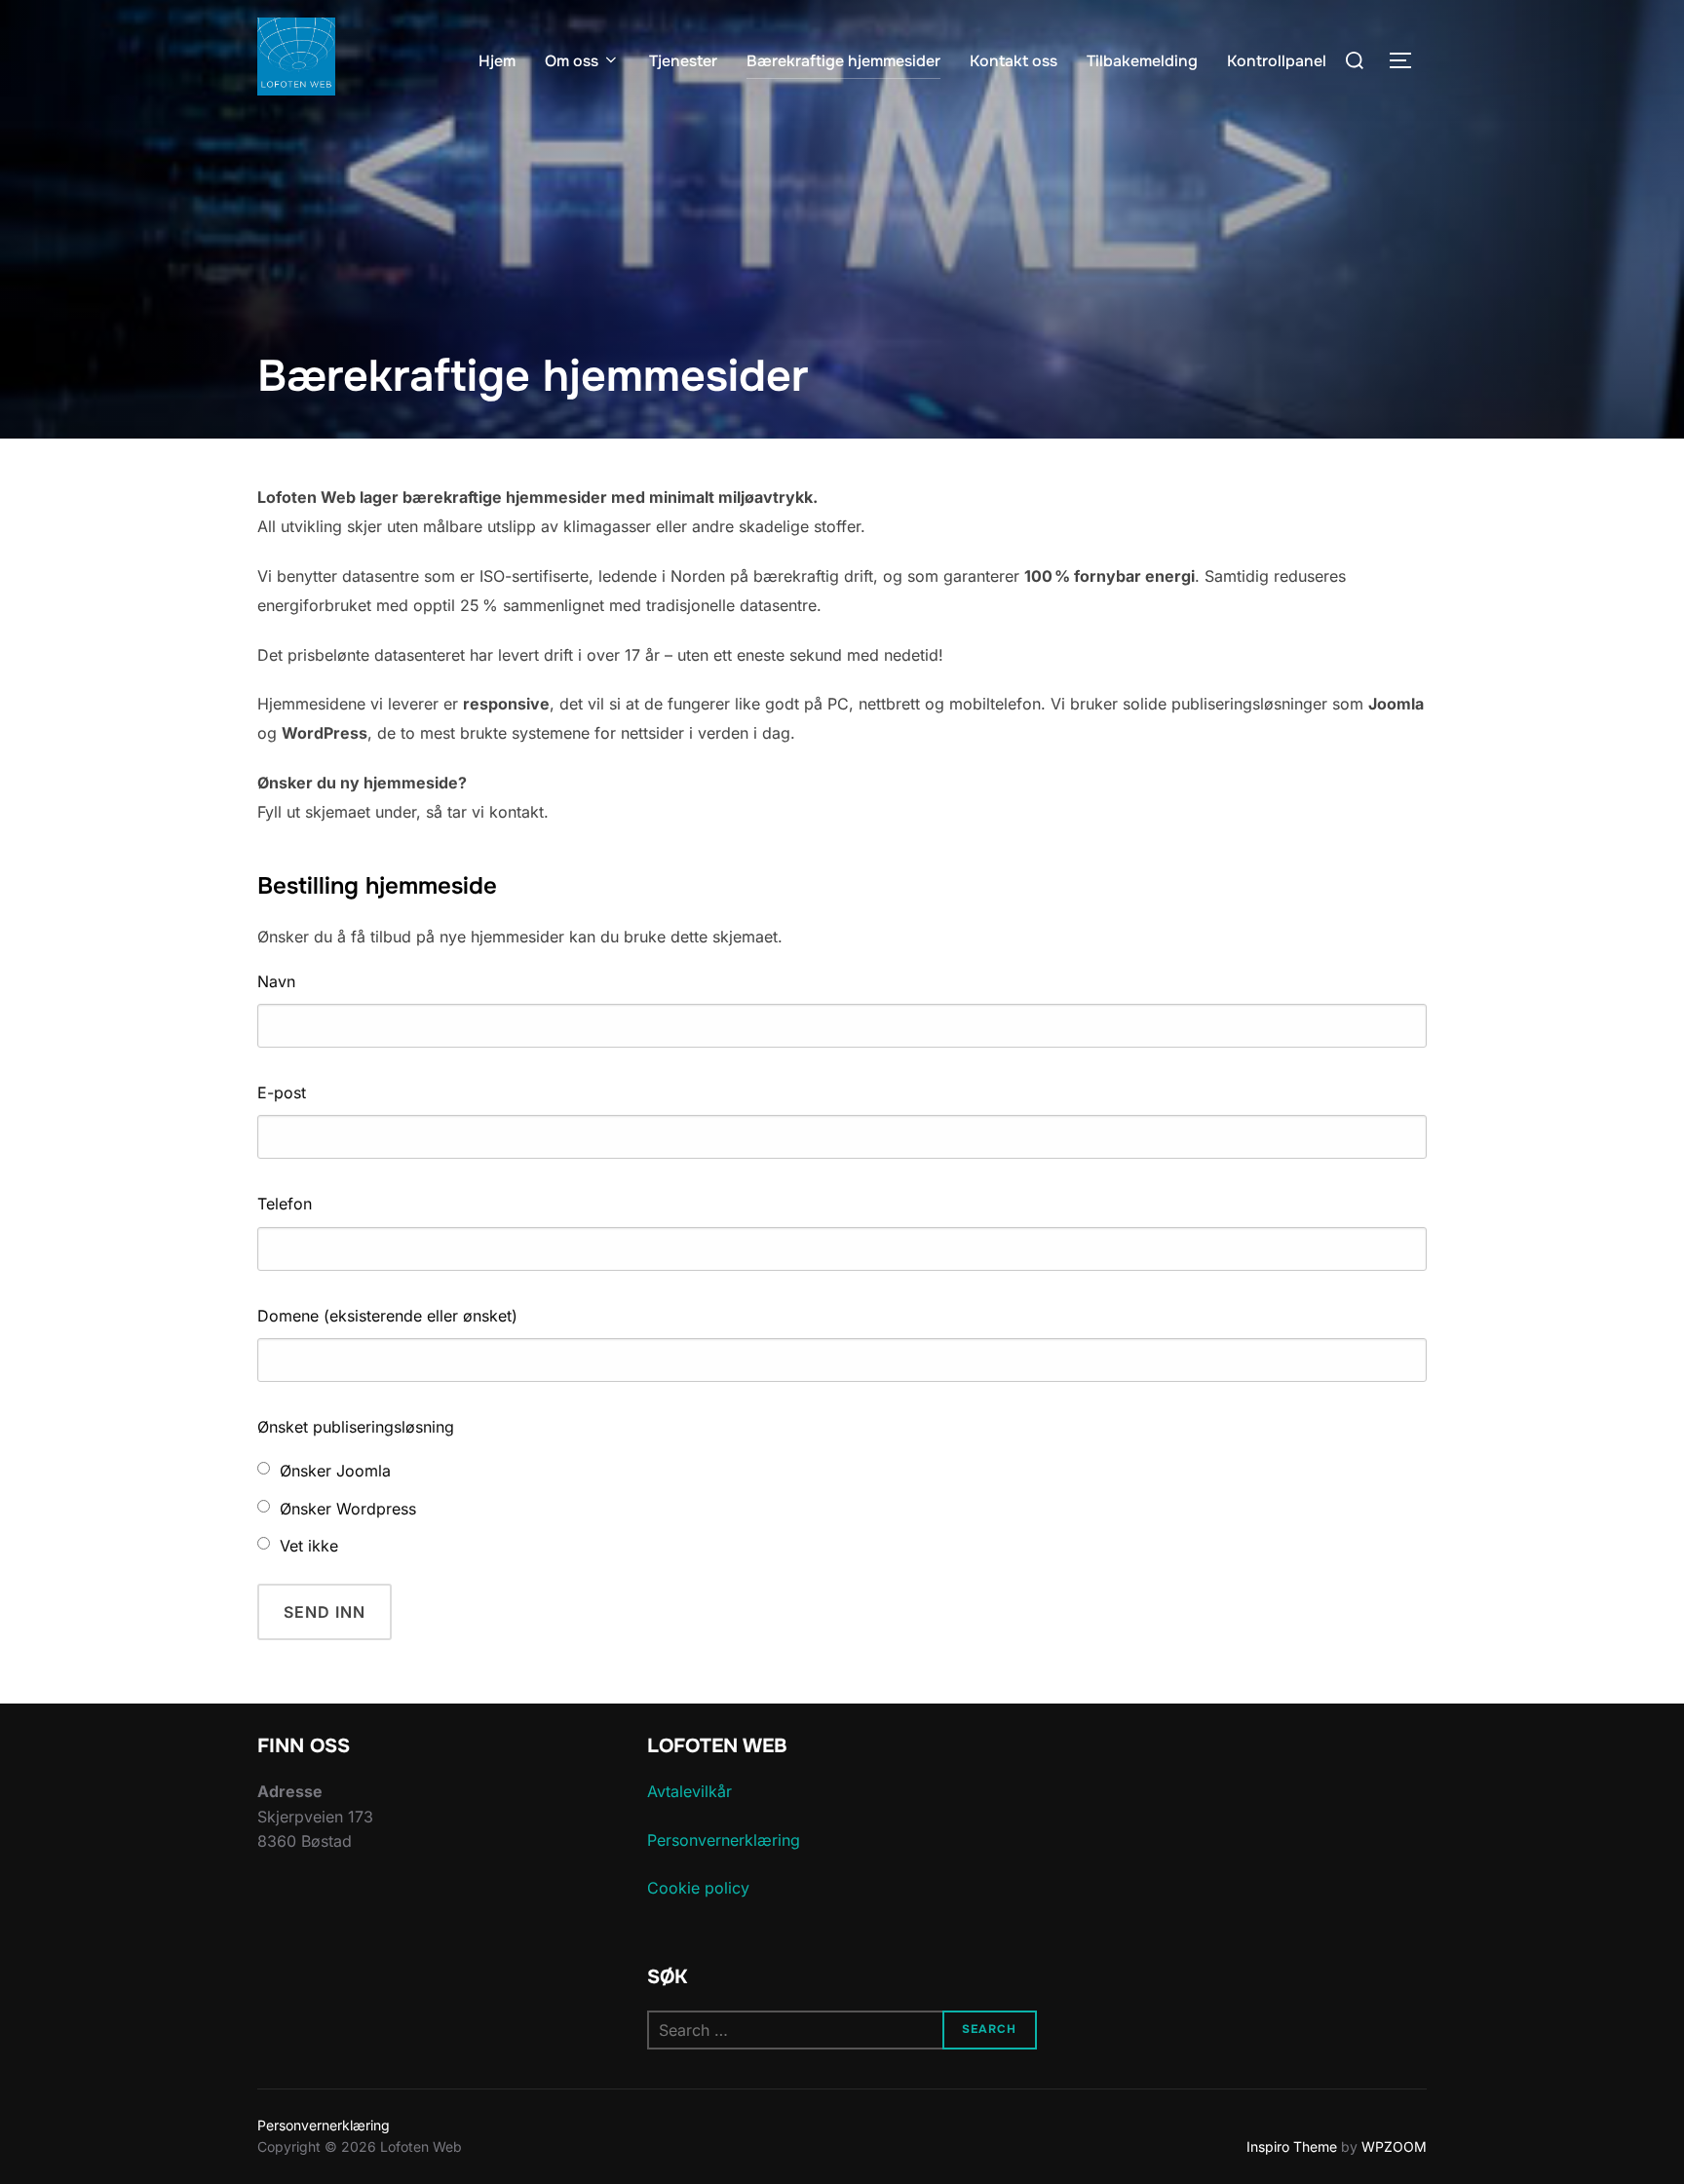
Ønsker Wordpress (348, 1509)
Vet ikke (309, 1546)
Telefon (285, 1204)
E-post (282, 1092)
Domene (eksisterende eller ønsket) (387, 1316)
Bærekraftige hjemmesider (843, 61)
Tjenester (683, 61)
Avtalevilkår (689, 1791)
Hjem (497, 61)
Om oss (572, 61)
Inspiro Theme (1292, 2146)
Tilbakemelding (1142, 61)
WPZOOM (1394, 2146)
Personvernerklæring (724, 1840)
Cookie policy (698, 1888)
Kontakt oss (1014, 61)
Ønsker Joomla (335, 1471)
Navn (276, 981)
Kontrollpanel (1277, 61)
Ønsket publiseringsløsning (356, 1427)
